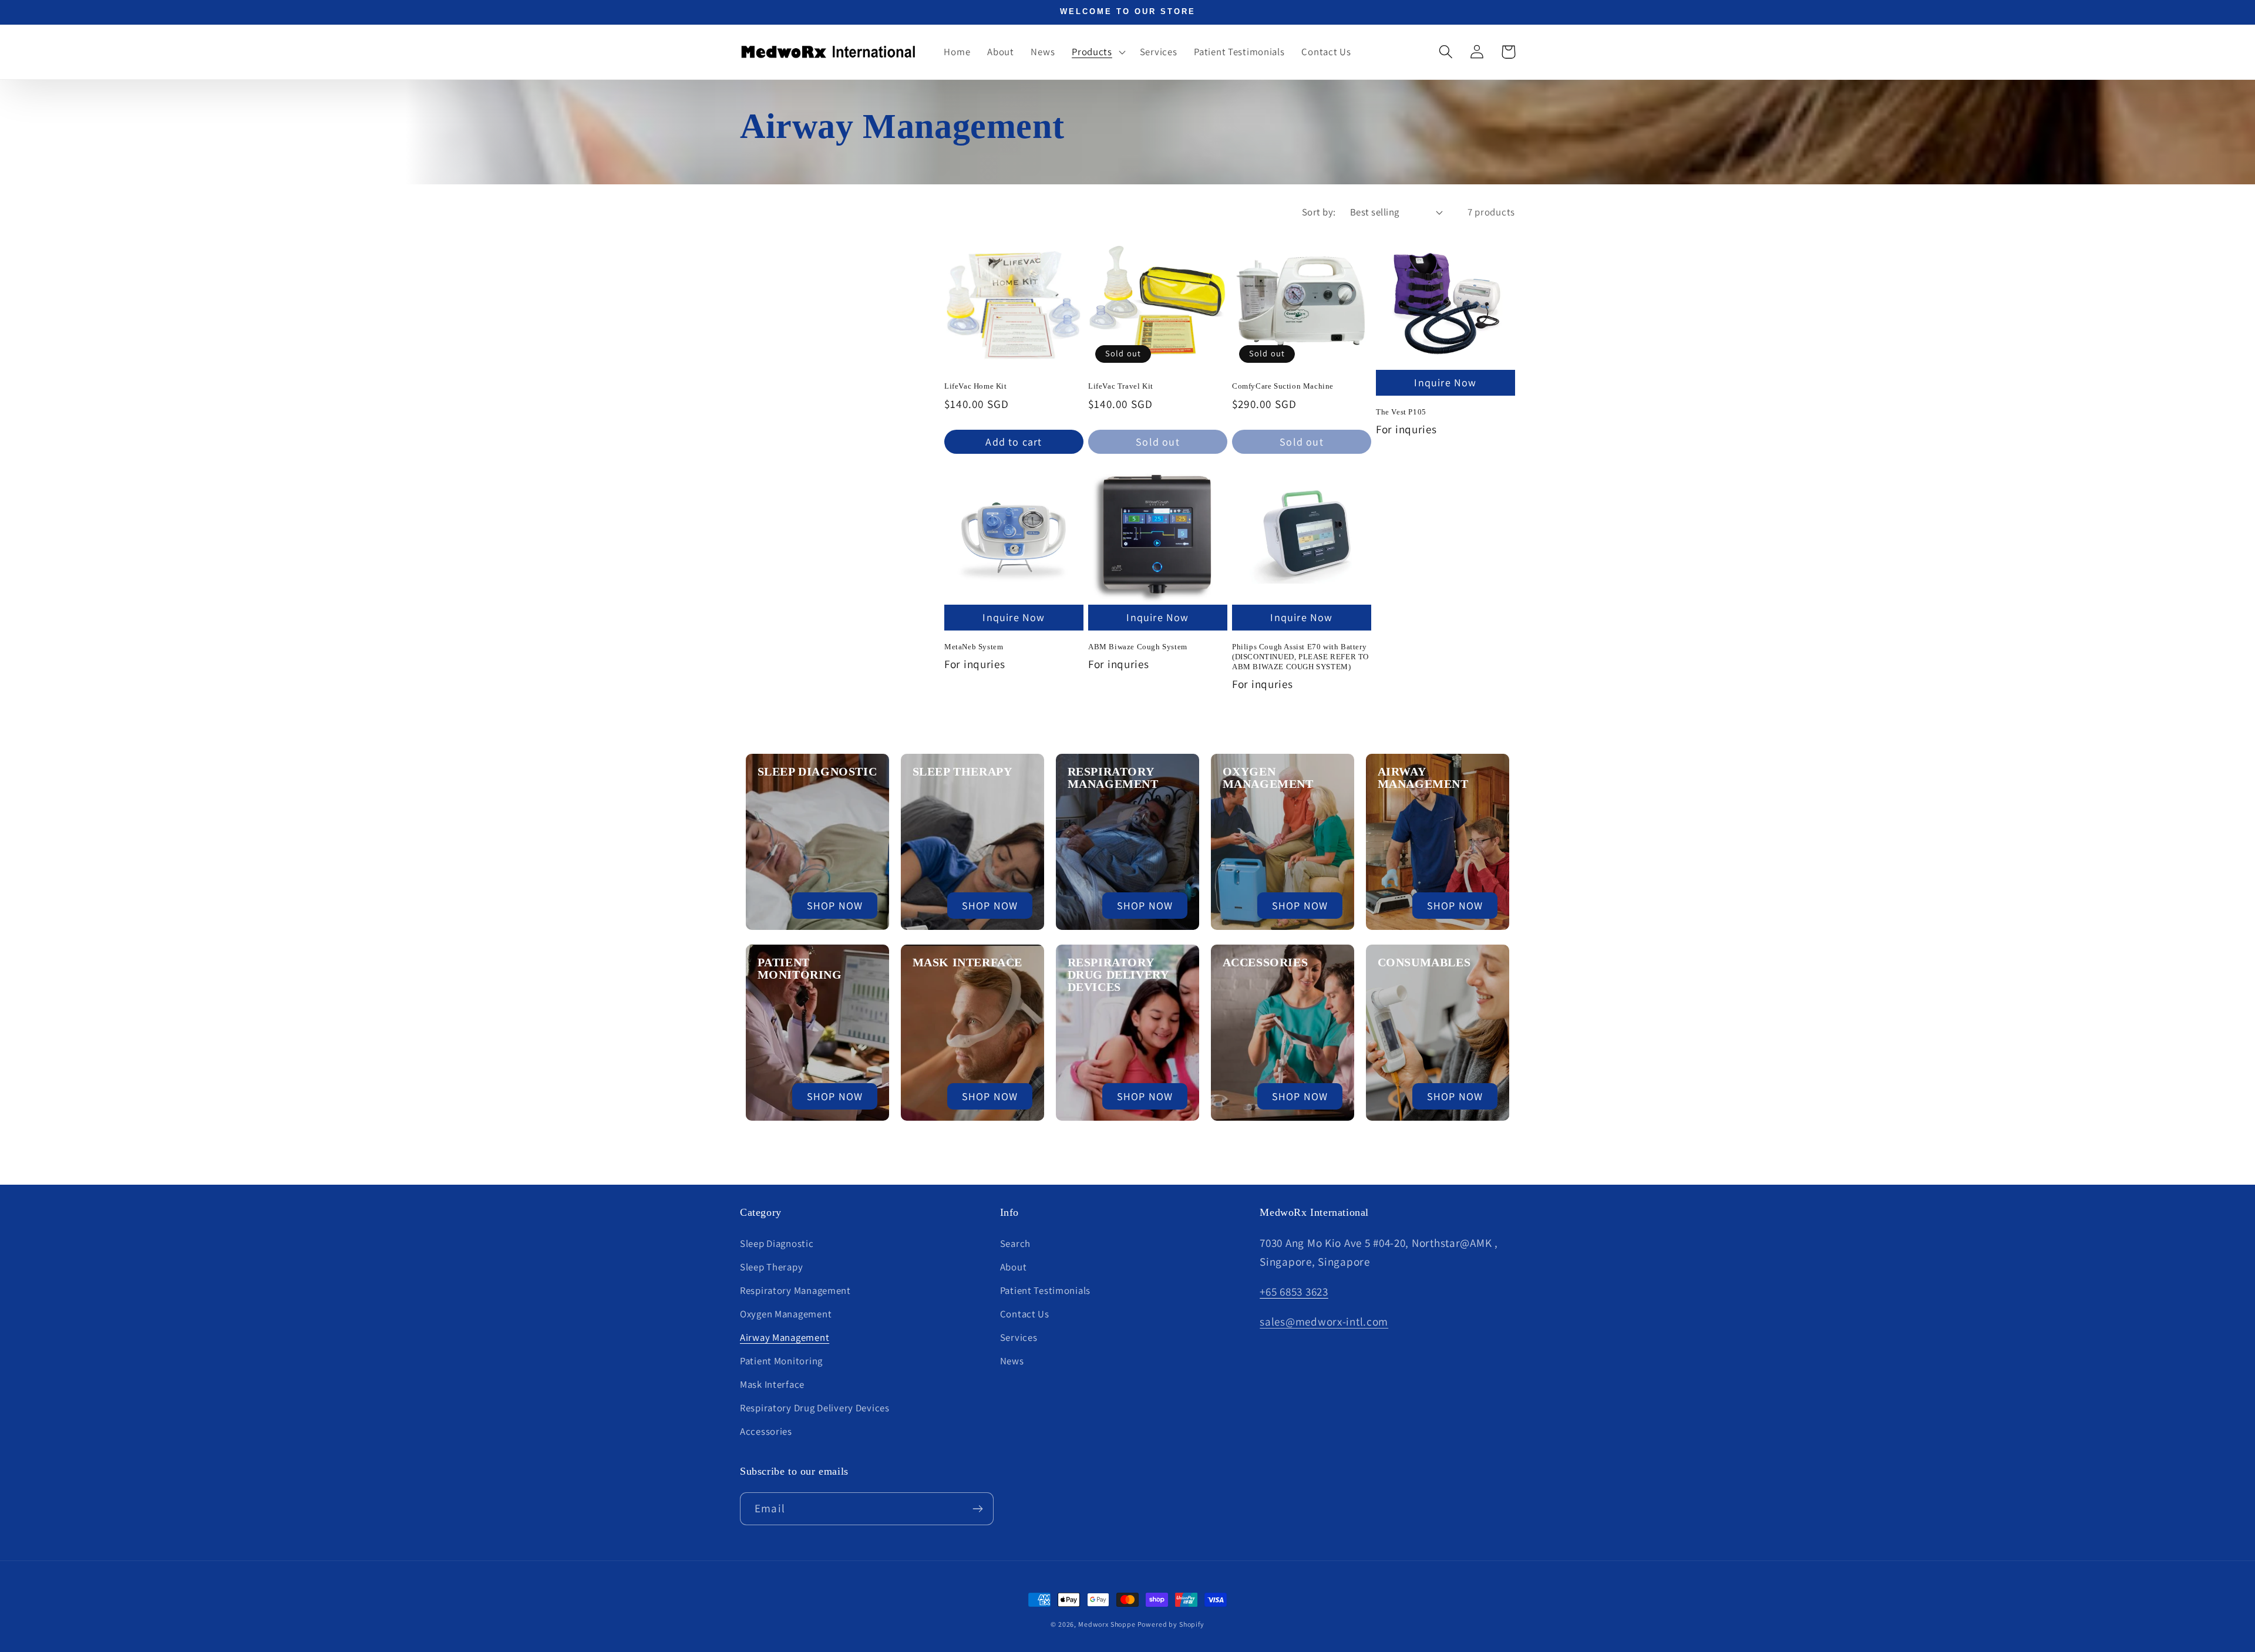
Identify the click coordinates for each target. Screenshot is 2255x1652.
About (1014, 1267)
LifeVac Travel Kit (1121, 386)
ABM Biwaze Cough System (1138, 647)
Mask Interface (772, 1384)
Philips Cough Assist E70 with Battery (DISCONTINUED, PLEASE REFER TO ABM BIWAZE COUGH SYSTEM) (1300, 657)
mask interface (967, 962)
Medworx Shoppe (1108, 1624)
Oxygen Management (1268, 778)
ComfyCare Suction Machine (1283, 386)
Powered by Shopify (1171, 1624)
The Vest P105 (1401, 412)
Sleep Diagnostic (817, 771)
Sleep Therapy (962, 771)
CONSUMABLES (1424, 962)
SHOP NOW (835, 906)
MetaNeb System (974, 647)
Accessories (1266, 962)
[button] (1098, 52)
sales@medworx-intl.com (1324, 1321)
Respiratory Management (1113, 778)
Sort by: (1319, 212)
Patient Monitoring (800, 968)
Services (1019, 1337)
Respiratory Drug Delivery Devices (815, 1408)
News (1012, 1361)
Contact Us (1025, 1314)
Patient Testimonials (1045, 1290)
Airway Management (785, 1337)
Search (1015, 1243)
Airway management (1423, 778)
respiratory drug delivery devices (1118, 975)
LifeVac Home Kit (976, 386)
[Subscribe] (977, 1509)
